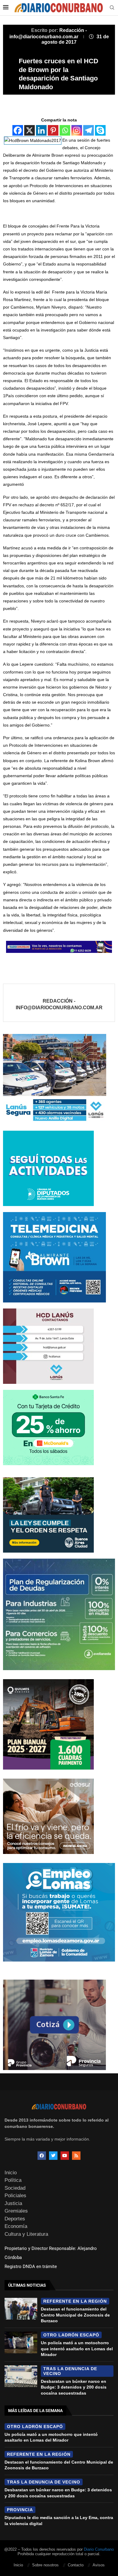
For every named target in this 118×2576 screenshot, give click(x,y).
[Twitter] (53, 2156)
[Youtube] (65, 2156)
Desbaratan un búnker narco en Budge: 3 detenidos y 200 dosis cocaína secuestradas (74, 2387)
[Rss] (76, 2156)
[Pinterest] (53, 130)
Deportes (15, 2219)
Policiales (15, 2196)
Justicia (13, 2203)
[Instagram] (77, 130)
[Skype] (100, 130)
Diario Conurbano (99, 2549)
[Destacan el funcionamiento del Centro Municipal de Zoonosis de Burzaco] (21, 2309)
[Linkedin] (41, 130)
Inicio (11, 2173)
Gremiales (16, 2211)
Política (13, 2180)
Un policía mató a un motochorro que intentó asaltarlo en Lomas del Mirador (77, 2349)
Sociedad (15, 2188)
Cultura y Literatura (26, 2234)
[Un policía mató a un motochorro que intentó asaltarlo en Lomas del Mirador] (21, 2342)
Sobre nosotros (45, 2565)
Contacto (76, 2565)
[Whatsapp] (65, 130)
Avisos (99, 2565)
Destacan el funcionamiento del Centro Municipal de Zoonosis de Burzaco (75, 2315)
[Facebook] (18, 130)
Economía (16, 2226)
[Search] (112, 8)
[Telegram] (88, 130)
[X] (29, 130)
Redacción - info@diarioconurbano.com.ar (59, 1004)
